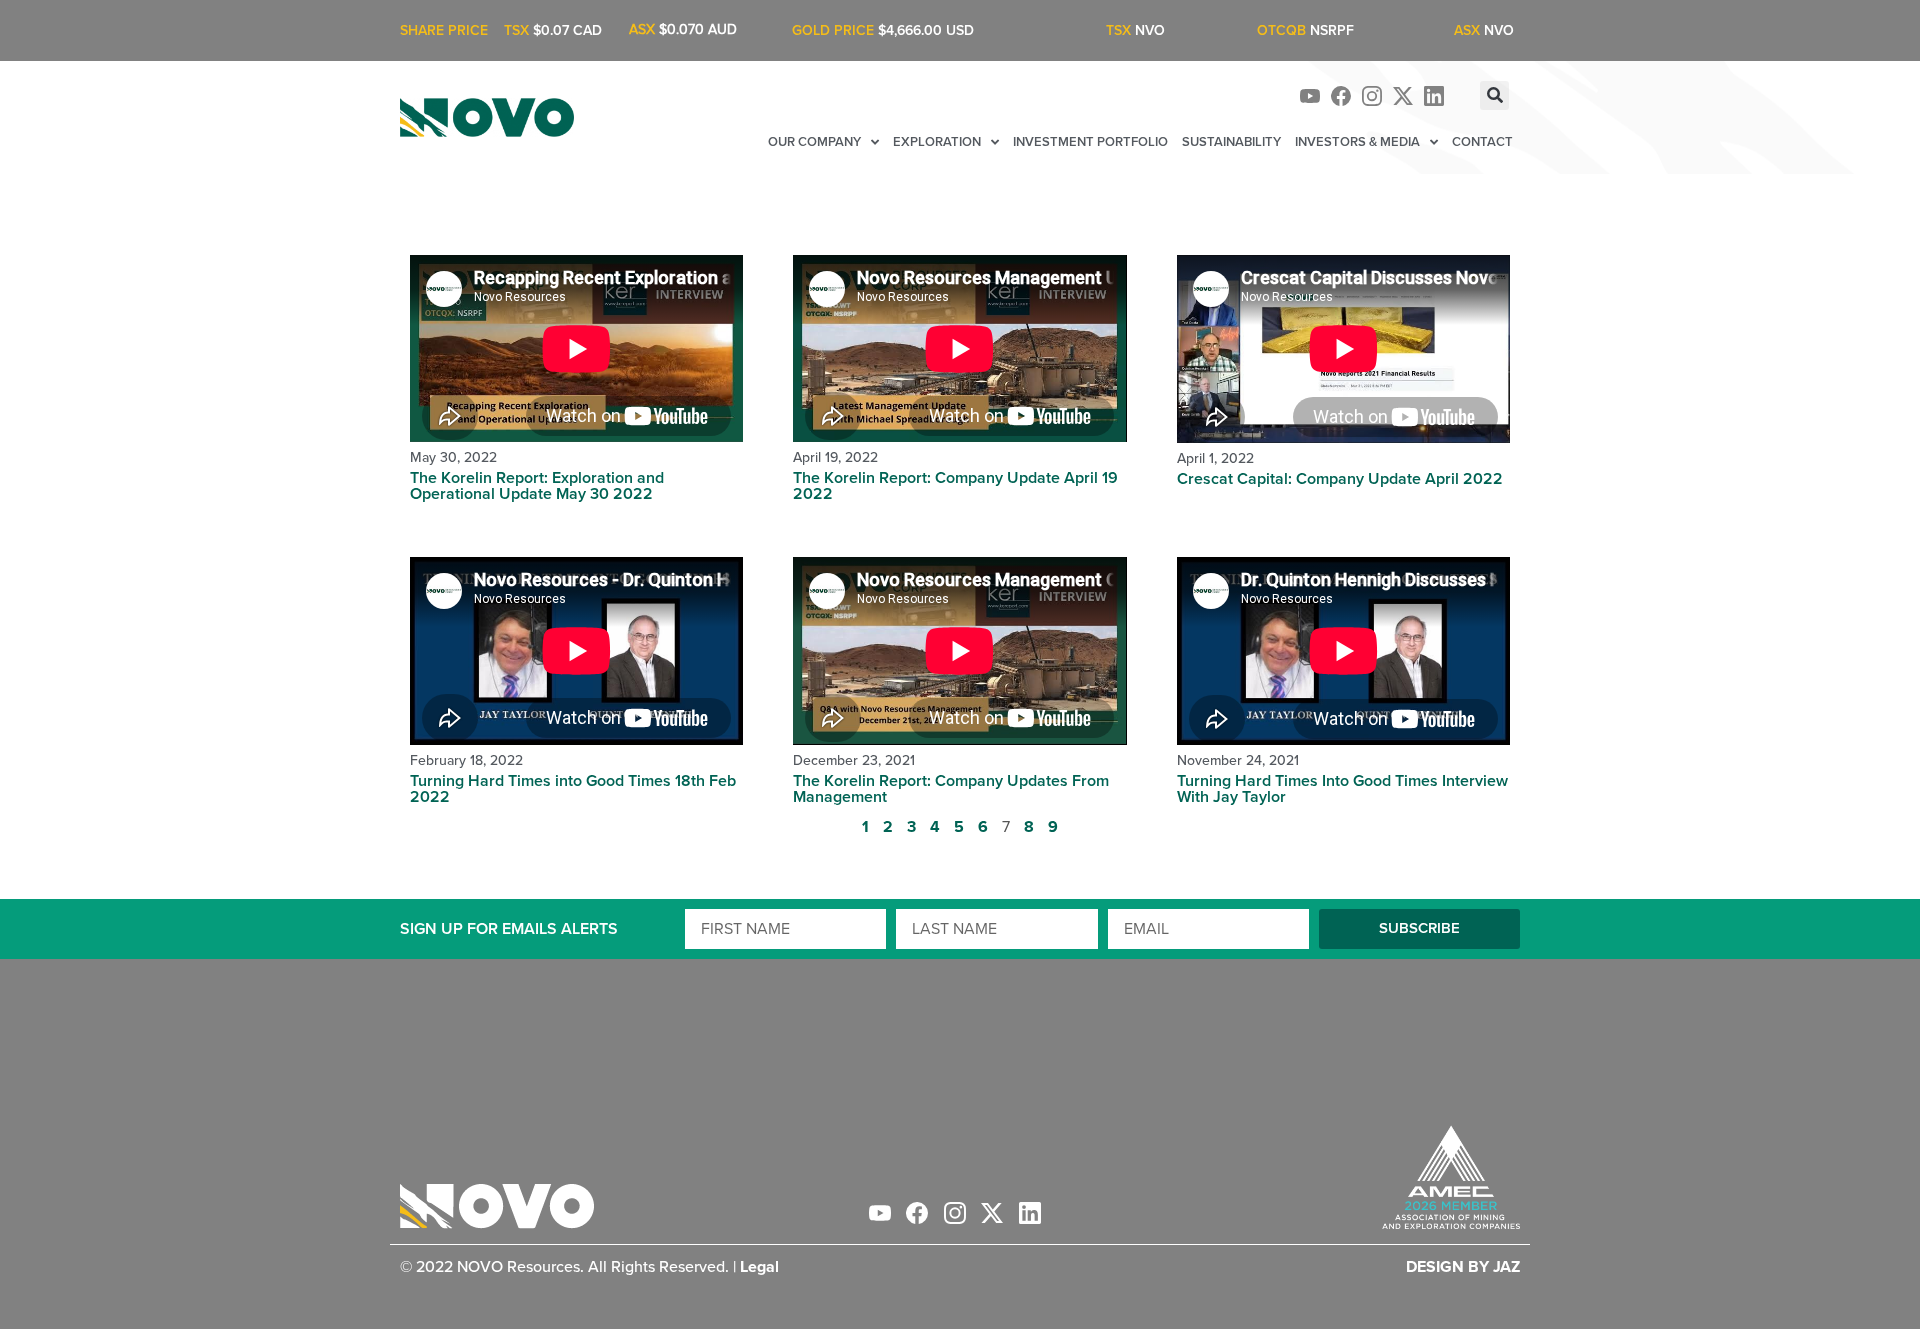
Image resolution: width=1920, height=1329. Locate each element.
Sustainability (1231, 141)
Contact (1482, 141)
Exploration (937, 141)
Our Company (814, 141)
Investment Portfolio (1090, 141)
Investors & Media (1357, 141)
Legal (759, 1266)
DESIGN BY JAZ (1463, 1266)
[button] (1494, 95)
